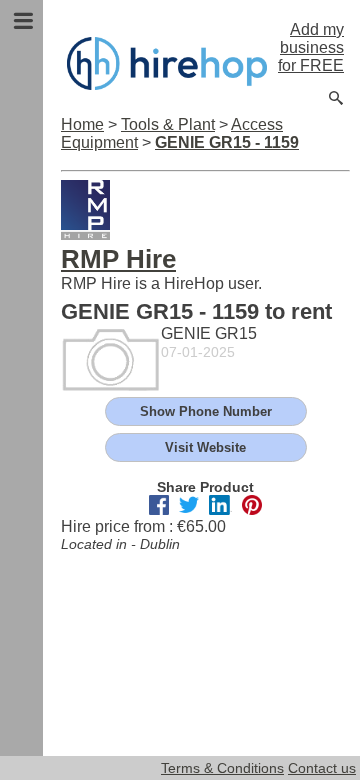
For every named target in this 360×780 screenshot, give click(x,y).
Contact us (322, 768)
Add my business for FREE (311, 47)
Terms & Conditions (222, 768)
